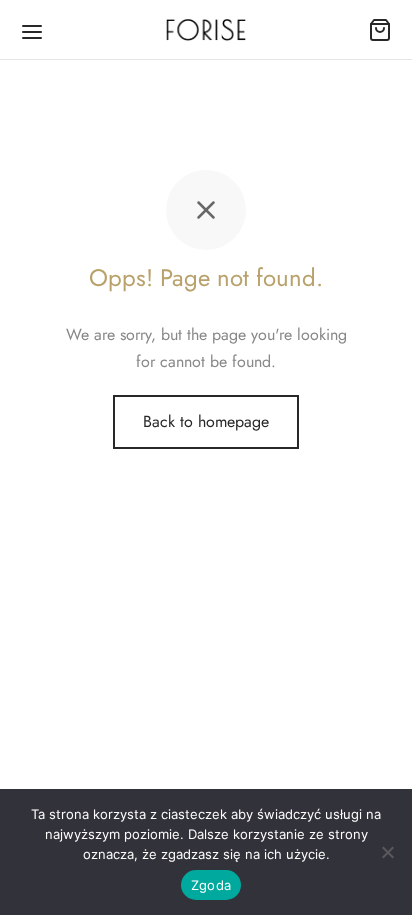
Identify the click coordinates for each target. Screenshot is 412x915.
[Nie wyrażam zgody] (387, 852)
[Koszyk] (380, 30)
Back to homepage (206, 421)
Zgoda (211, 885)
